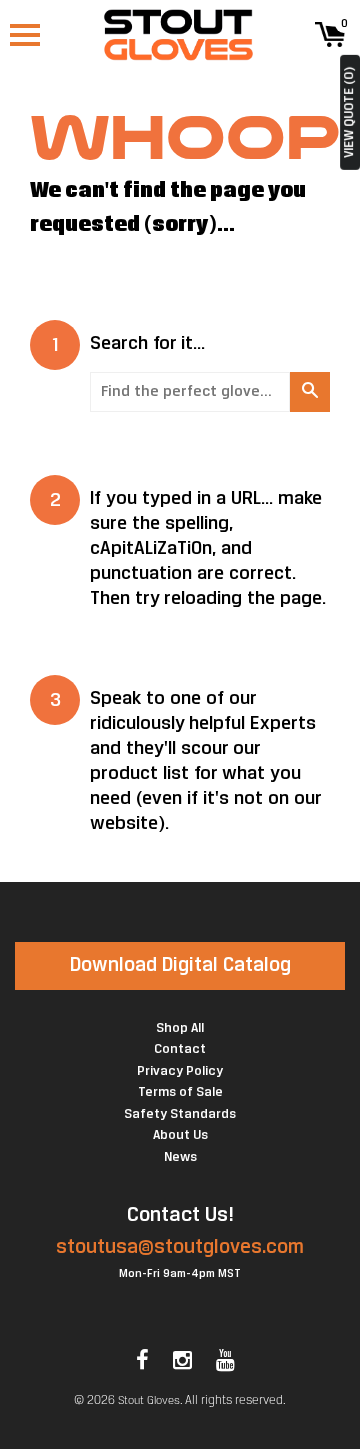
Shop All (180, 1028)
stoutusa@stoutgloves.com (180, 1247)
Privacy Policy (180, 1071)
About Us (180, 1135)
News (180, 1157)
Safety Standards (180, 1114)
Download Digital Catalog (180, 965)
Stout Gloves (149, 1401)
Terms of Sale (180, 1092)
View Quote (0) (349, 112)
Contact (180, 1049)
